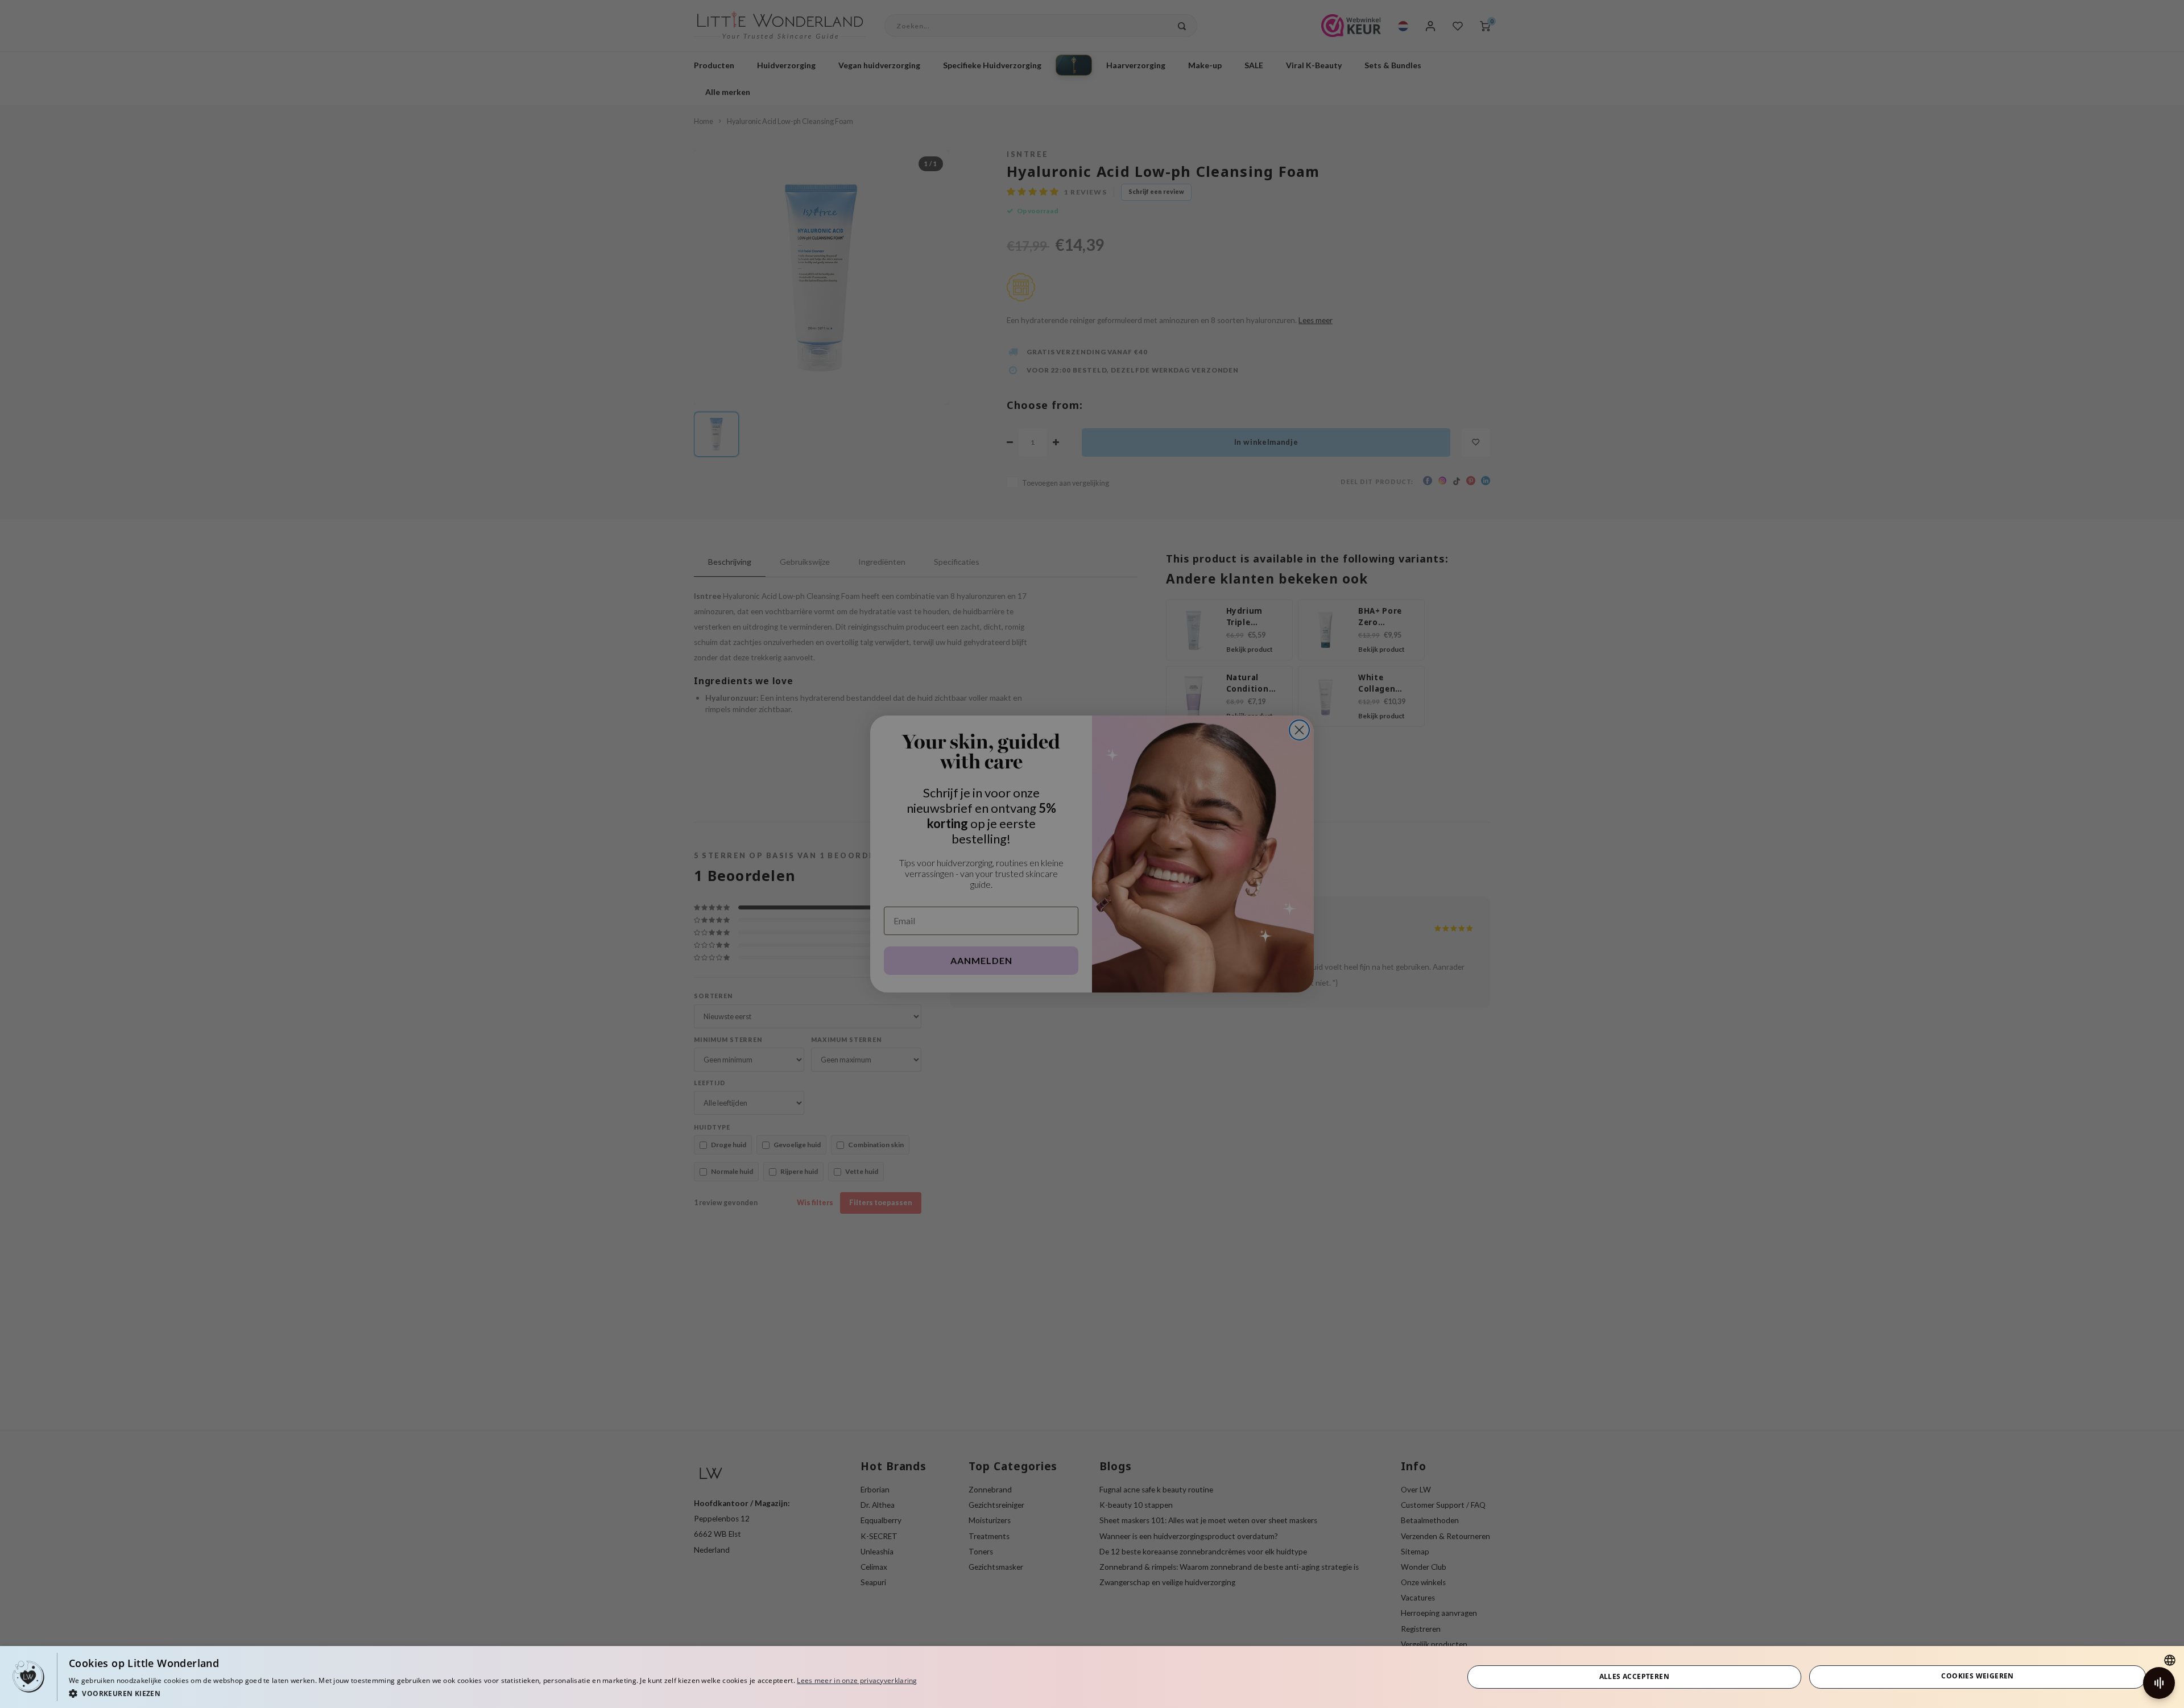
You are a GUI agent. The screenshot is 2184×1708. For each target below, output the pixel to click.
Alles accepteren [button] (1634, 1676)
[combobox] (2170, 1660)
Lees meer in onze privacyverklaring (857, 1680)
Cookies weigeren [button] (1977, 1676)
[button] (493, 1693)
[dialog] (1092, 1677)
